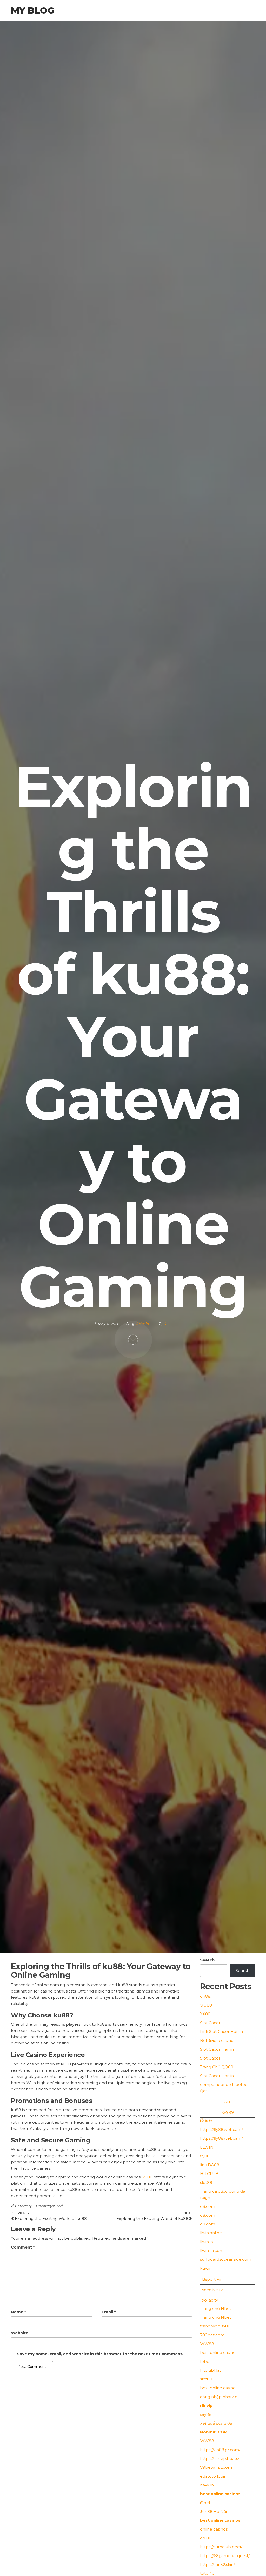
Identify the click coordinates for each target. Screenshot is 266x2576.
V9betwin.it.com (216, 2467)
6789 (228, 2102)
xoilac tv (210, 2300)
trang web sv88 (215, 2326)
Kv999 (228, 2112)
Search (207, 1960)
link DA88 (210, 2165)
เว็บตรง (206, 2121)
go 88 (206, 2538)
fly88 (205, 2156)
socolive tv (212, 2290)
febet (205, 2361)
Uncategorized (49, 2206)
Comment (23, 2247)
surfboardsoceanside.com (226, 2259)
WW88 (207, 2344)
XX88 (205, 2014)
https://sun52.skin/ (217, 2564)
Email (109, 2312)
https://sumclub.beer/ (221, 2547)
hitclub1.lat (211, 2370)
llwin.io (207, 2242)
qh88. (206, 1996)
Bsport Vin (212, 2279)
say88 (206, 2414)
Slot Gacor (210, 2023)
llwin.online (211, 2233)
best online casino (218, 2388)
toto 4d (207, 2573)
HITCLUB (209, 2174)
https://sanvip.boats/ (220, 2458)
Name (19, 2312)
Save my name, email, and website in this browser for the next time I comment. (100, 2354)
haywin (207, 2485)
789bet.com (212, 2335)
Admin (143, 1324)
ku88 (147, 2177)
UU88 (206, 2005)
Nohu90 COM (214, 2432)
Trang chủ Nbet (216, 2308)
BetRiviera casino (217, 2040)
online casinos (214, 2529)
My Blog (33, 10)
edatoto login (213, 2476)
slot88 (206, 2182)
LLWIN (207, 2147)
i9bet (205, 2503)
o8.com (208, 2206)
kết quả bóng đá (216, 2423)
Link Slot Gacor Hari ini (222, 2032)
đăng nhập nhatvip (219, 2397)
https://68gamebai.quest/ (225, 2556)
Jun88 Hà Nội (213, 2511)
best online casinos (219, 2353)
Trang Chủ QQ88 (217, 2067)
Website (20, 2333)
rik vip (206, 2406)
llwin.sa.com (212, 2250)
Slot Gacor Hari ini (217, 2049)
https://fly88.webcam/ (221, 2129)
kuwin (206, 2268)
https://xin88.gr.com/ (220, 2450)
